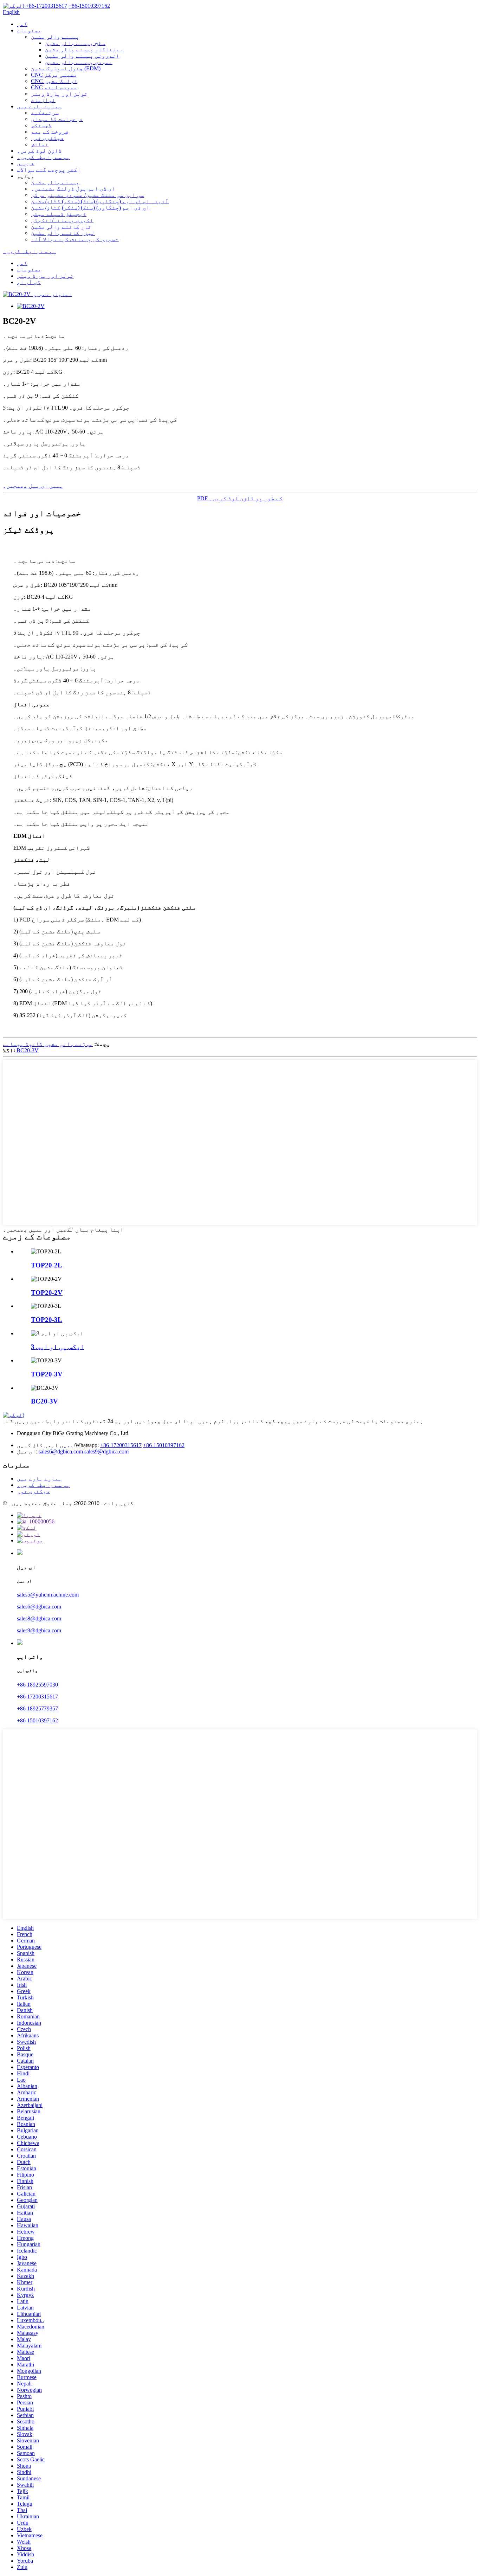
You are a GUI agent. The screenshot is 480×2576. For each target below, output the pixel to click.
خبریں (26, 163)
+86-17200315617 (121, 1445)
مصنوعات (29, 30)
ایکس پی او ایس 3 (57, 1347)
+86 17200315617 (37, 1697)
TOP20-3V (47, 1374)
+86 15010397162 (37, 1720)
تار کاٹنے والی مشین (61, 227)
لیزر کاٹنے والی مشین (63, 233)
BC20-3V (28, 1050)
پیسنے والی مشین (55, 37)
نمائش (40, 144)
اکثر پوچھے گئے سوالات (49, 170)
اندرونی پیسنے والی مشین (82, 56)
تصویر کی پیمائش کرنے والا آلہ (75, 239)
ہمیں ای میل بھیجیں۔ (33, 486)
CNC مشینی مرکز (54, 75)
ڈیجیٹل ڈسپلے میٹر (59, 214)
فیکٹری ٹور (47, 138)
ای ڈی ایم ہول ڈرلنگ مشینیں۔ (73, 189)
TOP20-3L (47, 1320)
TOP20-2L (47, 1265)
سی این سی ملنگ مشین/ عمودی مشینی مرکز (87, 195)
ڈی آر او (29, 282)
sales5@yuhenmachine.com (48, 1595)
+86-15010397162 (164, 1445)
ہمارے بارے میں (39, 106)
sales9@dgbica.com (106, 1451)
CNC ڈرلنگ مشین (54, 81)
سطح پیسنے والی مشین (75, 43)
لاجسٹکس (41, 125)
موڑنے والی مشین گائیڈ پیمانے (48, 1044)
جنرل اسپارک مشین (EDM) (66, 68)
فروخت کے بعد (50, 132)
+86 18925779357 (37, 1708)
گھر (22, 24)
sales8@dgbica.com (39, 1618)
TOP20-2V (47, 1293)
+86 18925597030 (37, 1685)
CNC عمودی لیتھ (54, 87)
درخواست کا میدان (57, 119)
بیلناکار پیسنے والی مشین (84, 49)
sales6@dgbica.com (61, 1451)
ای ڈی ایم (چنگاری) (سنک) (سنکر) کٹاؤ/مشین (90, 208)
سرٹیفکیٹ (45, 113)
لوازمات (43, 100)
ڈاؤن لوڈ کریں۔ (39, 151)
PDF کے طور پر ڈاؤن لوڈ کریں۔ (240, 498)
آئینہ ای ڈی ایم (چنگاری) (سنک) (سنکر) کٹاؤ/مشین (100, 201)
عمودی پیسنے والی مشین (79, 62)
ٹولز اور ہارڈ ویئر (59, 94)
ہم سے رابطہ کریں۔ (44, 157)
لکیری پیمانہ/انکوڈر (62, 220)
